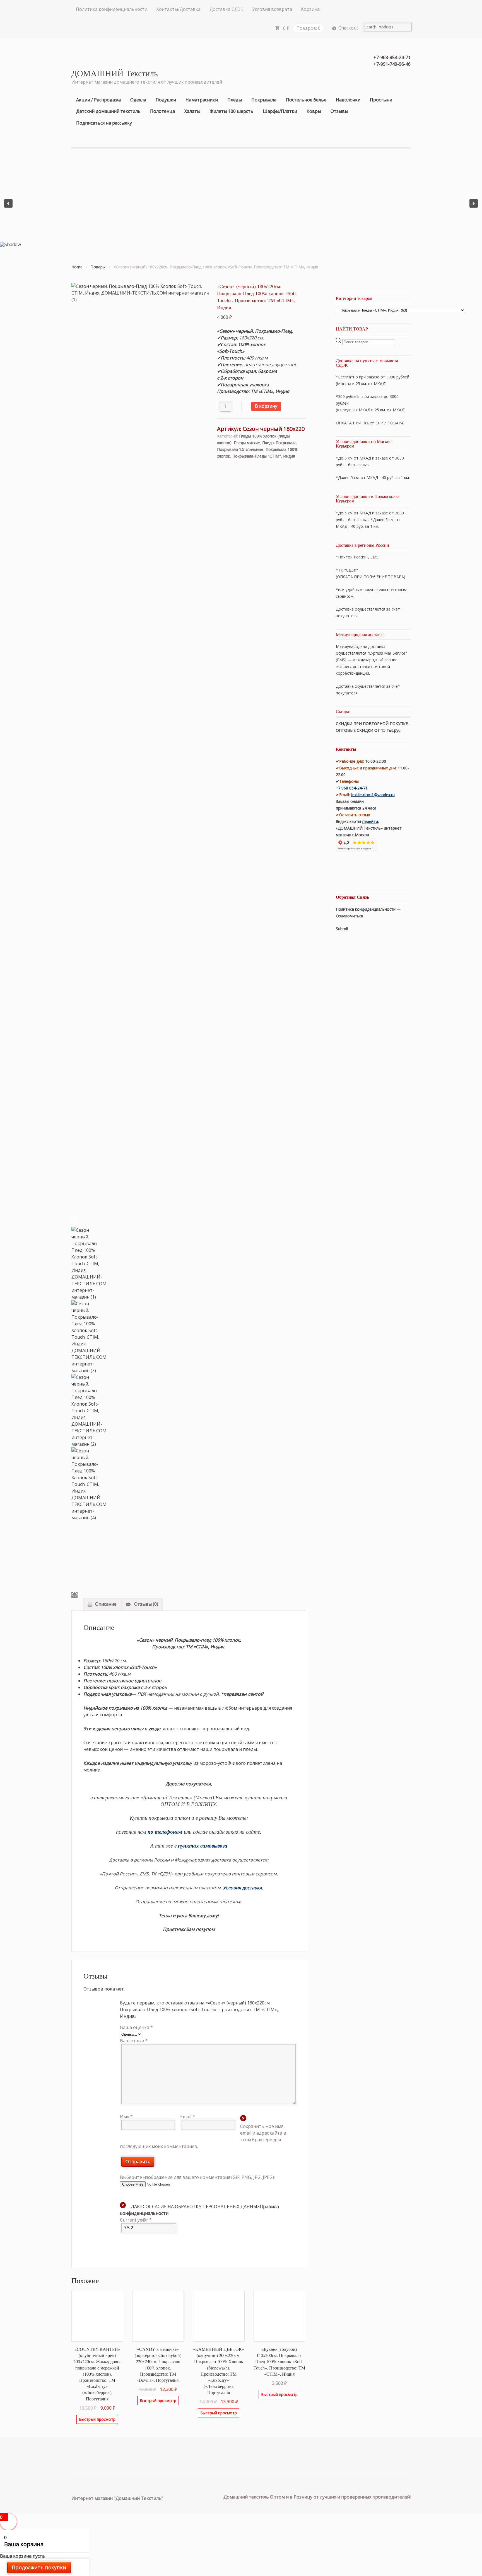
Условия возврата (272, 9)
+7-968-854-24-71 (392, 57)
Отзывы (339, 111)
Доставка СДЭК (226, 9)
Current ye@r (136, 2220)
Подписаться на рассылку (104, 123)
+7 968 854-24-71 (352, 788)
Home (77, 267)
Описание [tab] (105, 1604)
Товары (98, 267)
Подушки (166, 100)
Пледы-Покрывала (279, 443)
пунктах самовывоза (202, 1846)
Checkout (348, 28)
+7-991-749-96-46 (392, 64)
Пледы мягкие (247, 443)
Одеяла (138, 100)
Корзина (310, 9)
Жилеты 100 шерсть (232, 111)
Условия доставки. (243, 1888)
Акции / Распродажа (98, 100)
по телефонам (165, 1832)
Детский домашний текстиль (108, 111)
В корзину (266, 406)
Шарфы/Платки (280, 111)
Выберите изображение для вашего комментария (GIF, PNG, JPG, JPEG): (197, 2177)
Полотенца (162, 111)
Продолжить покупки (39, 2567)
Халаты (192, 111)
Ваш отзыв (134, 2041)
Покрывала (264, 100)
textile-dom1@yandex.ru (373, 795)
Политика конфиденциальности (112, 9)
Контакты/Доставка (178, 9)
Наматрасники (202, 100)
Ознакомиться (350, 916)
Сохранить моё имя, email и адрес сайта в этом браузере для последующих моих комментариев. (203, 2136)
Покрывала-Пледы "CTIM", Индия (264, 456)
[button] (8, 203)
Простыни (381, 100)
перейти (370, 821)
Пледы (235, 100)
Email (188, 2116)
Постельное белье (306, 100)
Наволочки (348, 100)
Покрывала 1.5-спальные (240, 449)
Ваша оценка (136, 2027)
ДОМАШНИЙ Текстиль (115, 73)
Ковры (314, 111)
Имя (126, 2116)
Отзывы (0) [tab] (146, 1604)
